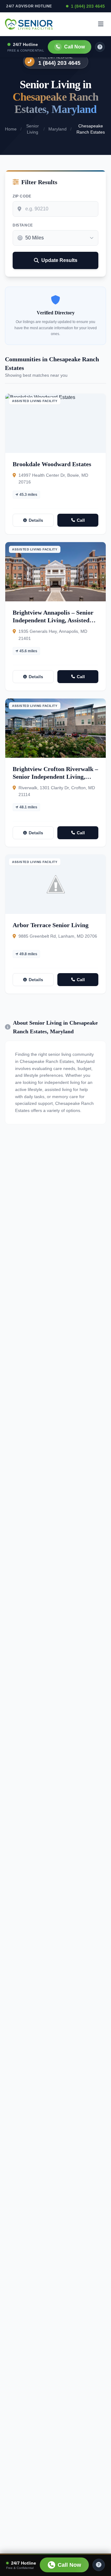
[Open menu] (101, 24)
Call (81, 520)
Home (11, 129)
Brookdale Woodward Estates (52, 464)
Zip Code (22, 196)
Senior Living (33, 129)
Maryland (58, 129)
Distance (23, 225)
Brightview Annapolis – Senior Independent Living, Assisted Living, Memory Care (53, 620)
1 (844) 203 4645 (88, 6)
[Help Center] (99, 2565)
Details (36, 520)
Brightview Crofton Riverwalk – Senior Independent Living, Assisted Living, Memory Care (55, 777)
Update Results (59, 260)
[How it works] (100, 47)
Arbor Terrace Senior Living (51, 925)
